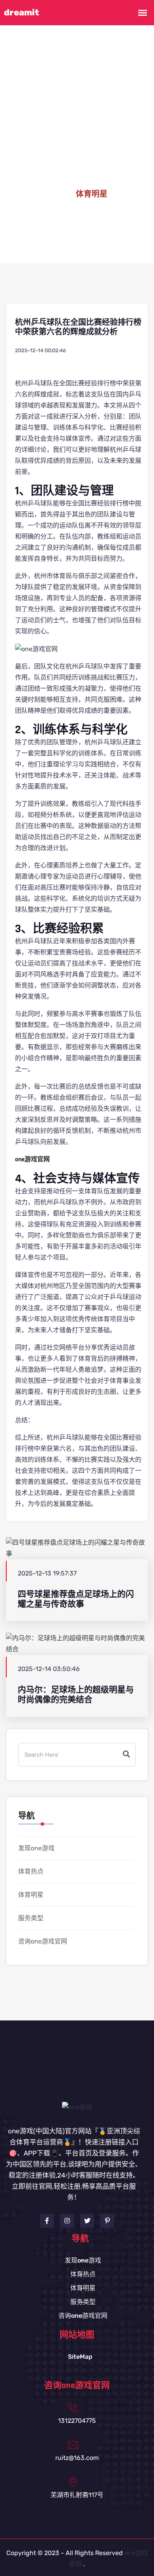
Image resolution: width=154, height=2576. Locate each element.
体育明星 (31, 1895)
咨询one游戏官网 (43, 1941)
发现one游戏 (36, 1848)
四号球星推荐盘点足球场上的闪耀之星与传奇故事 (76, 1599)
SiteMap (80, 2357)
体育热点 (31, 1871)
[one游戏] (77, 2107)
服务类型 (31, 1918)
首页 (54, 194)
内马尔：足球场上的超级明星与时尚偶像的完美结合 (76, 1695)
